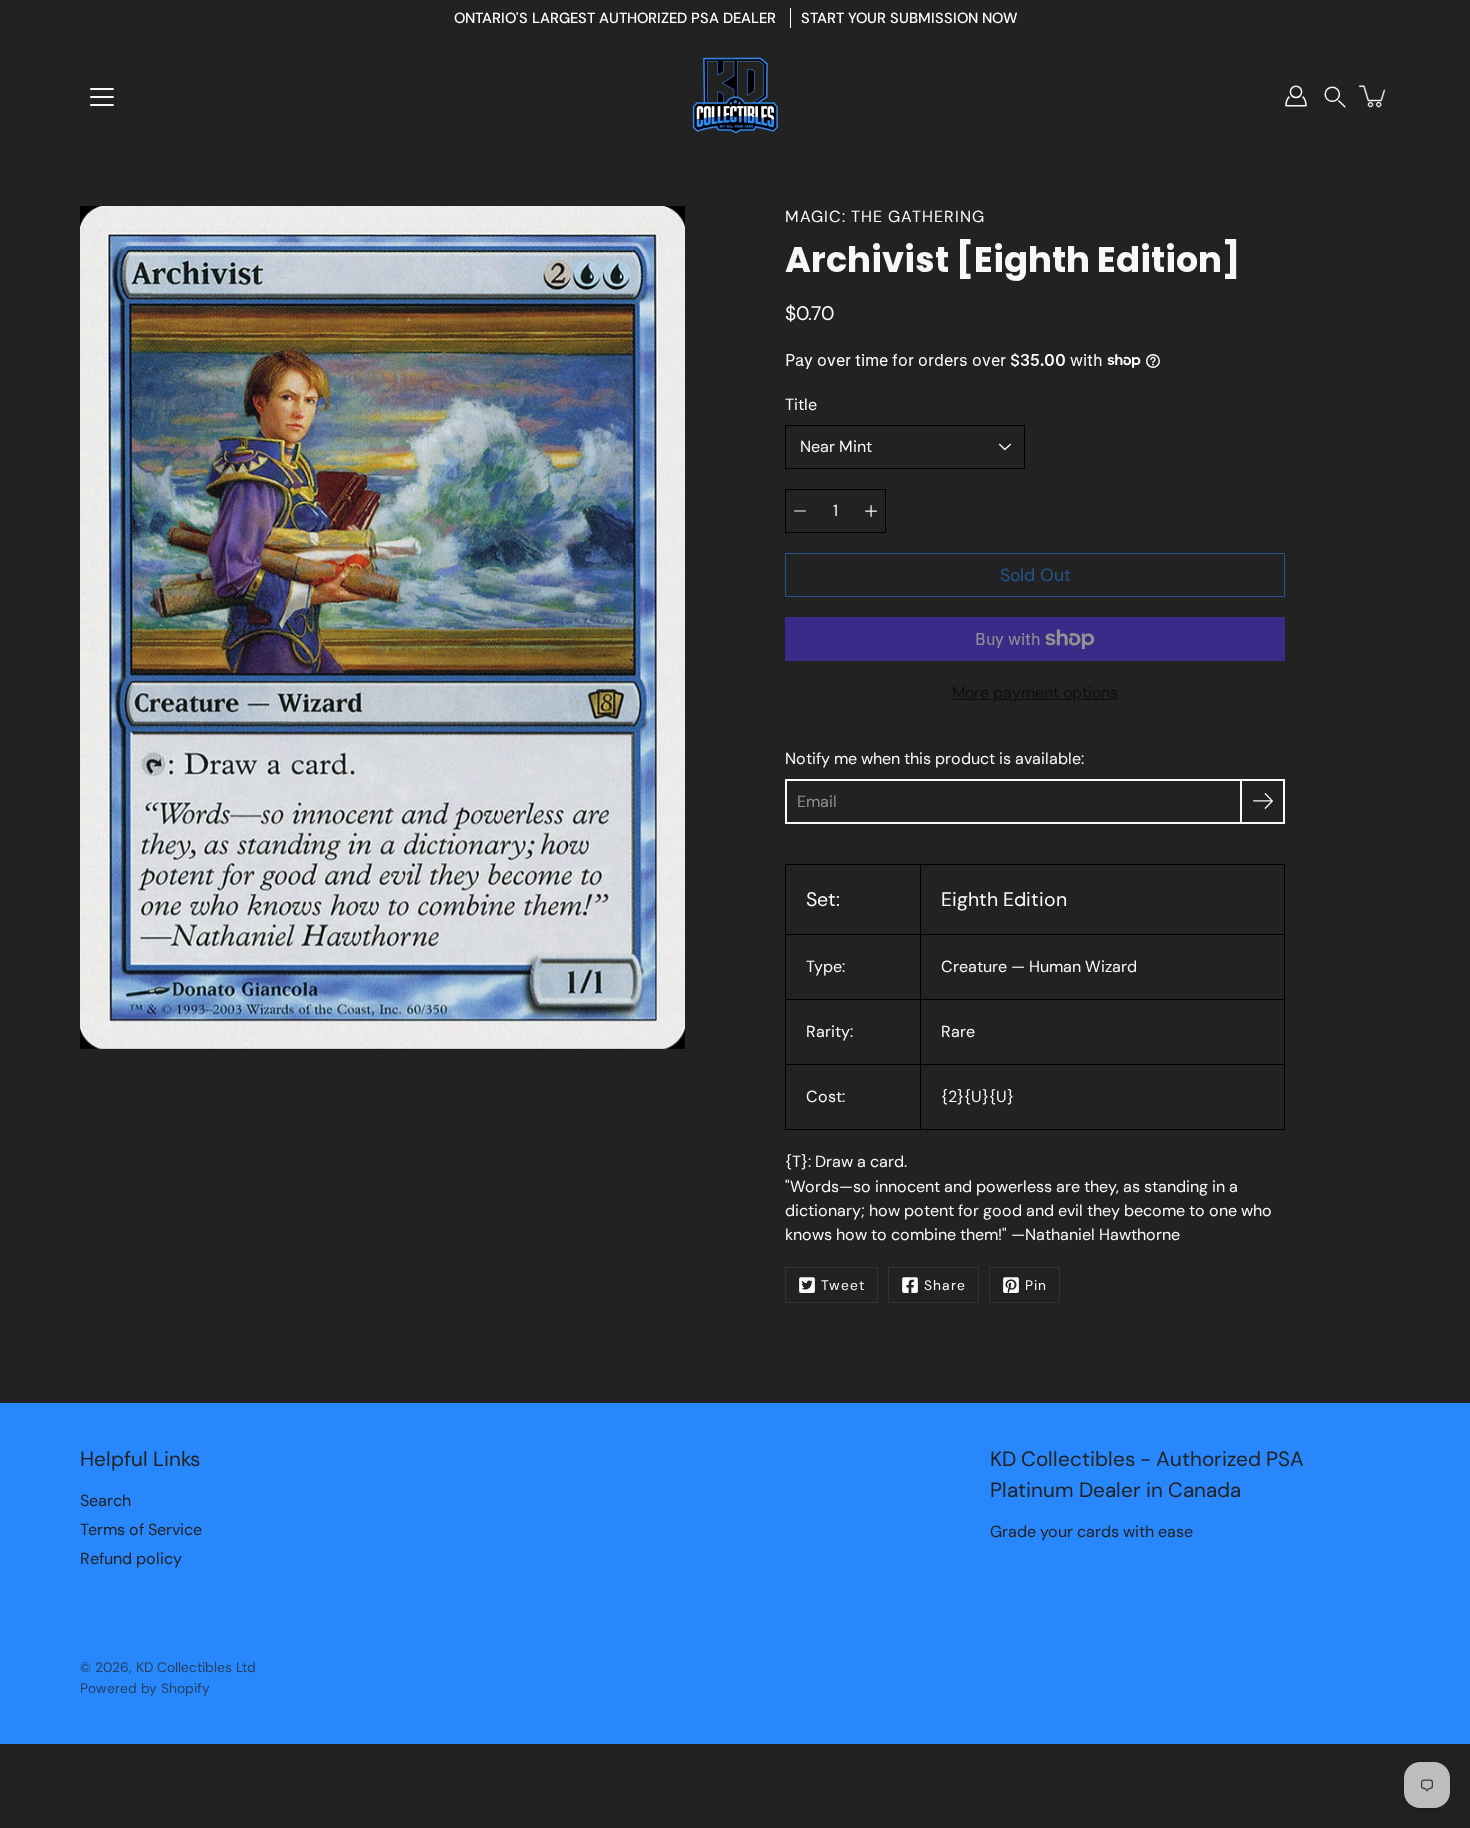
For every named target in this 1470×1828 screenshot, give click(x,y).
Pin (1036, 1285)
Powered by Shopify (145, 1688)
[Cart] (1374, 96)
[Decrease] (800, 511)
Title (801, 404)
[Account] (1296, 96)
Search (105, 1500)
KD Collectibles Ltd (196, 1667)
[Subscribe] (1262, 801)
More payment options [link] (1035, 692)
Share (945, 1285)
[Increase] (871, 511)
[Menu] (102, 97)
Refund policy (131, 1558)
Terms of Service (141, 1529)
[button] (1335, 96)
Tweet (843, 1285)
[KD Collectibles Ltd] (735, 96)
